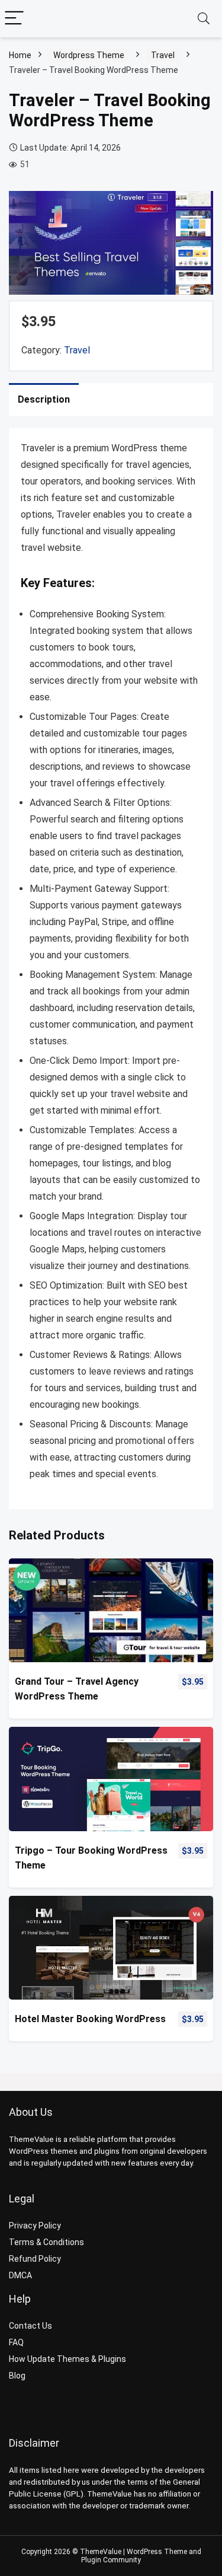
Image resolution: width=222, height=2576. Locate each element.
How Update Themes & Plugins (67, 2359)
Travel (163, 55)
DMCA (20, 2275)
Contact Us (30, 2326)
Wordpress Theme (89, 55)
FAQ (16, 2342)
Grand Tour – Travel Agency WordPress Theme (77, 1689)
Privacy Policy (35, 2226)
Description (44, 399)
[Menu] (14, 19)
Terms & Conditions (46, 2242)
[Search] (204, 19)
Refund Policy (35, 2259)
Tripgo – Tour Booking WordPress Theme (91, 1858)
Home (20, 55)
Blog (17, 2376)
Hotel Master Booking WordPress (90, 2019)
